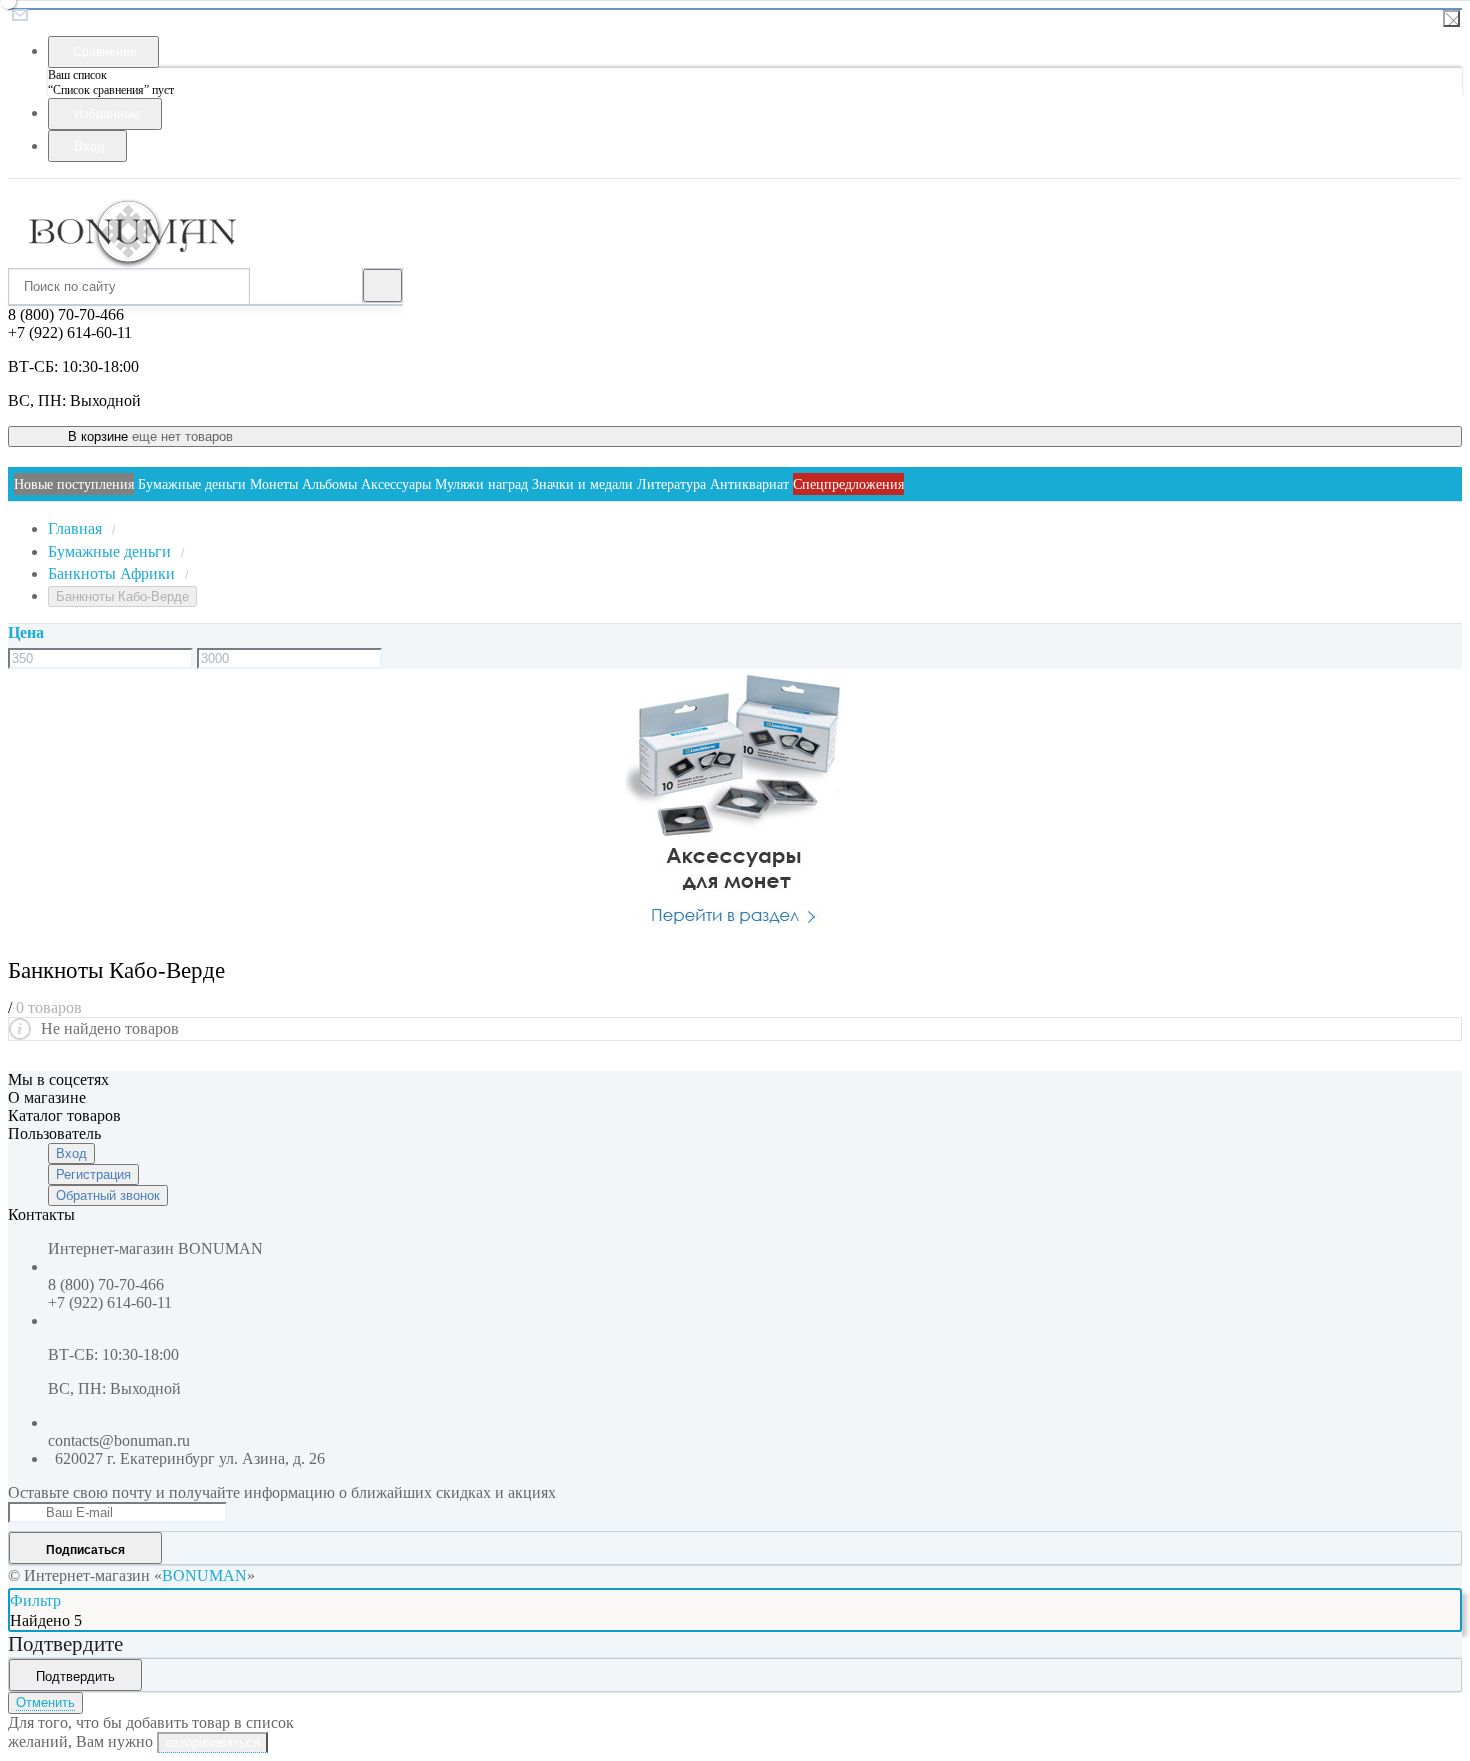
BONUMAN (204, 1575)
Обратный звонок (108, 1195)
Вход (71, 1153)
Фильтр (35, 1600)
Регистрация (93, 1174)
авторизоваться (212, 1742)
